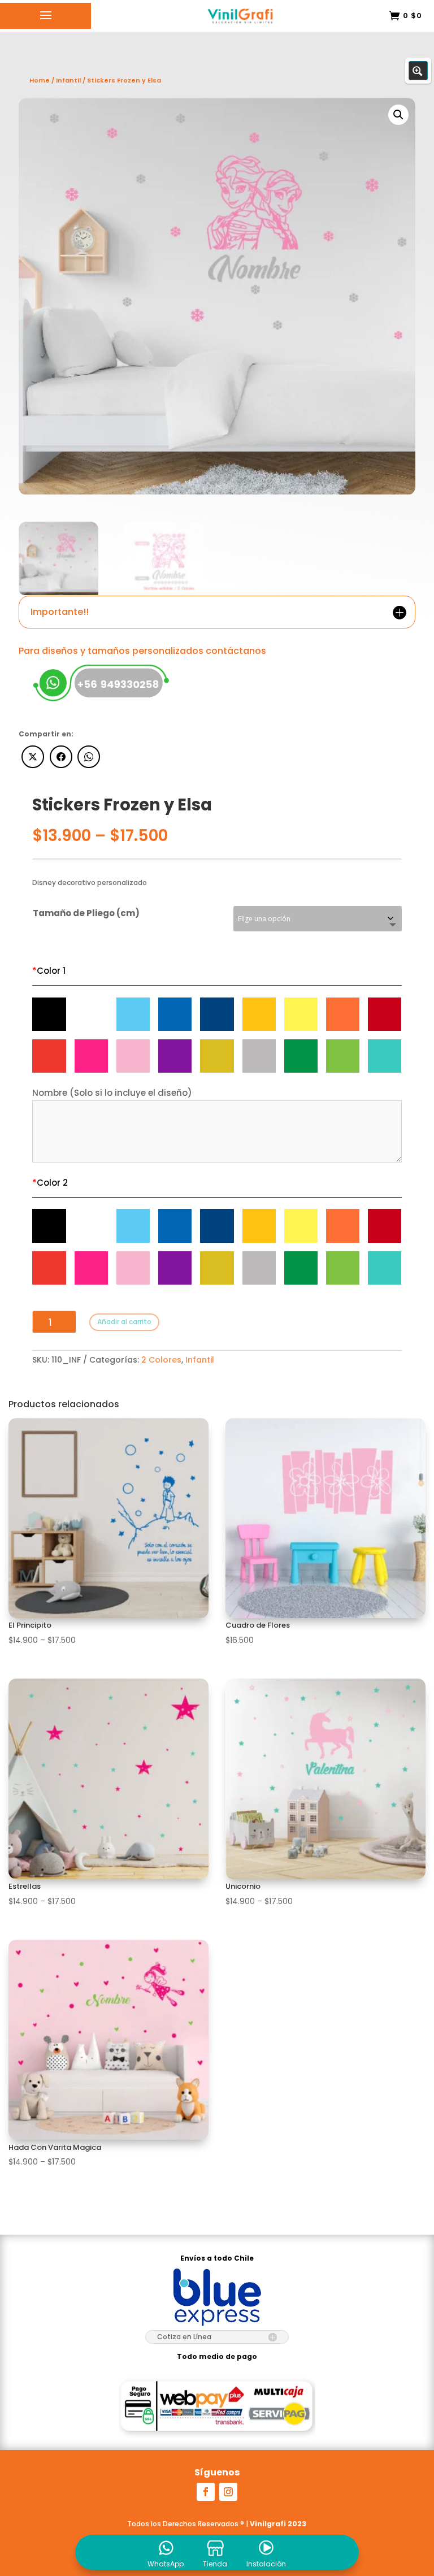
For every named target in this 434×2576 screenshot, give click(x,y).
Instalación (266, 2564)
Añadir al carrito (124, 1322)
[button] (398, 115)
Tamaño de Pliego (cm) (86, 913)
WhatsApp (166, 2564)
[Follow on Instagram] (228, 2492)
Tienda (215, 2564)
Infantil (200, 1360)
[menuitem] (166, 2552)
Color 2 (50, 1183)
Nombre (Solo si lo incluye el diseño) (112, 1093)
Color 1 (49, 971)
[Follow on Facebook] (206, 2492)
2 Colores (161, 1360)
